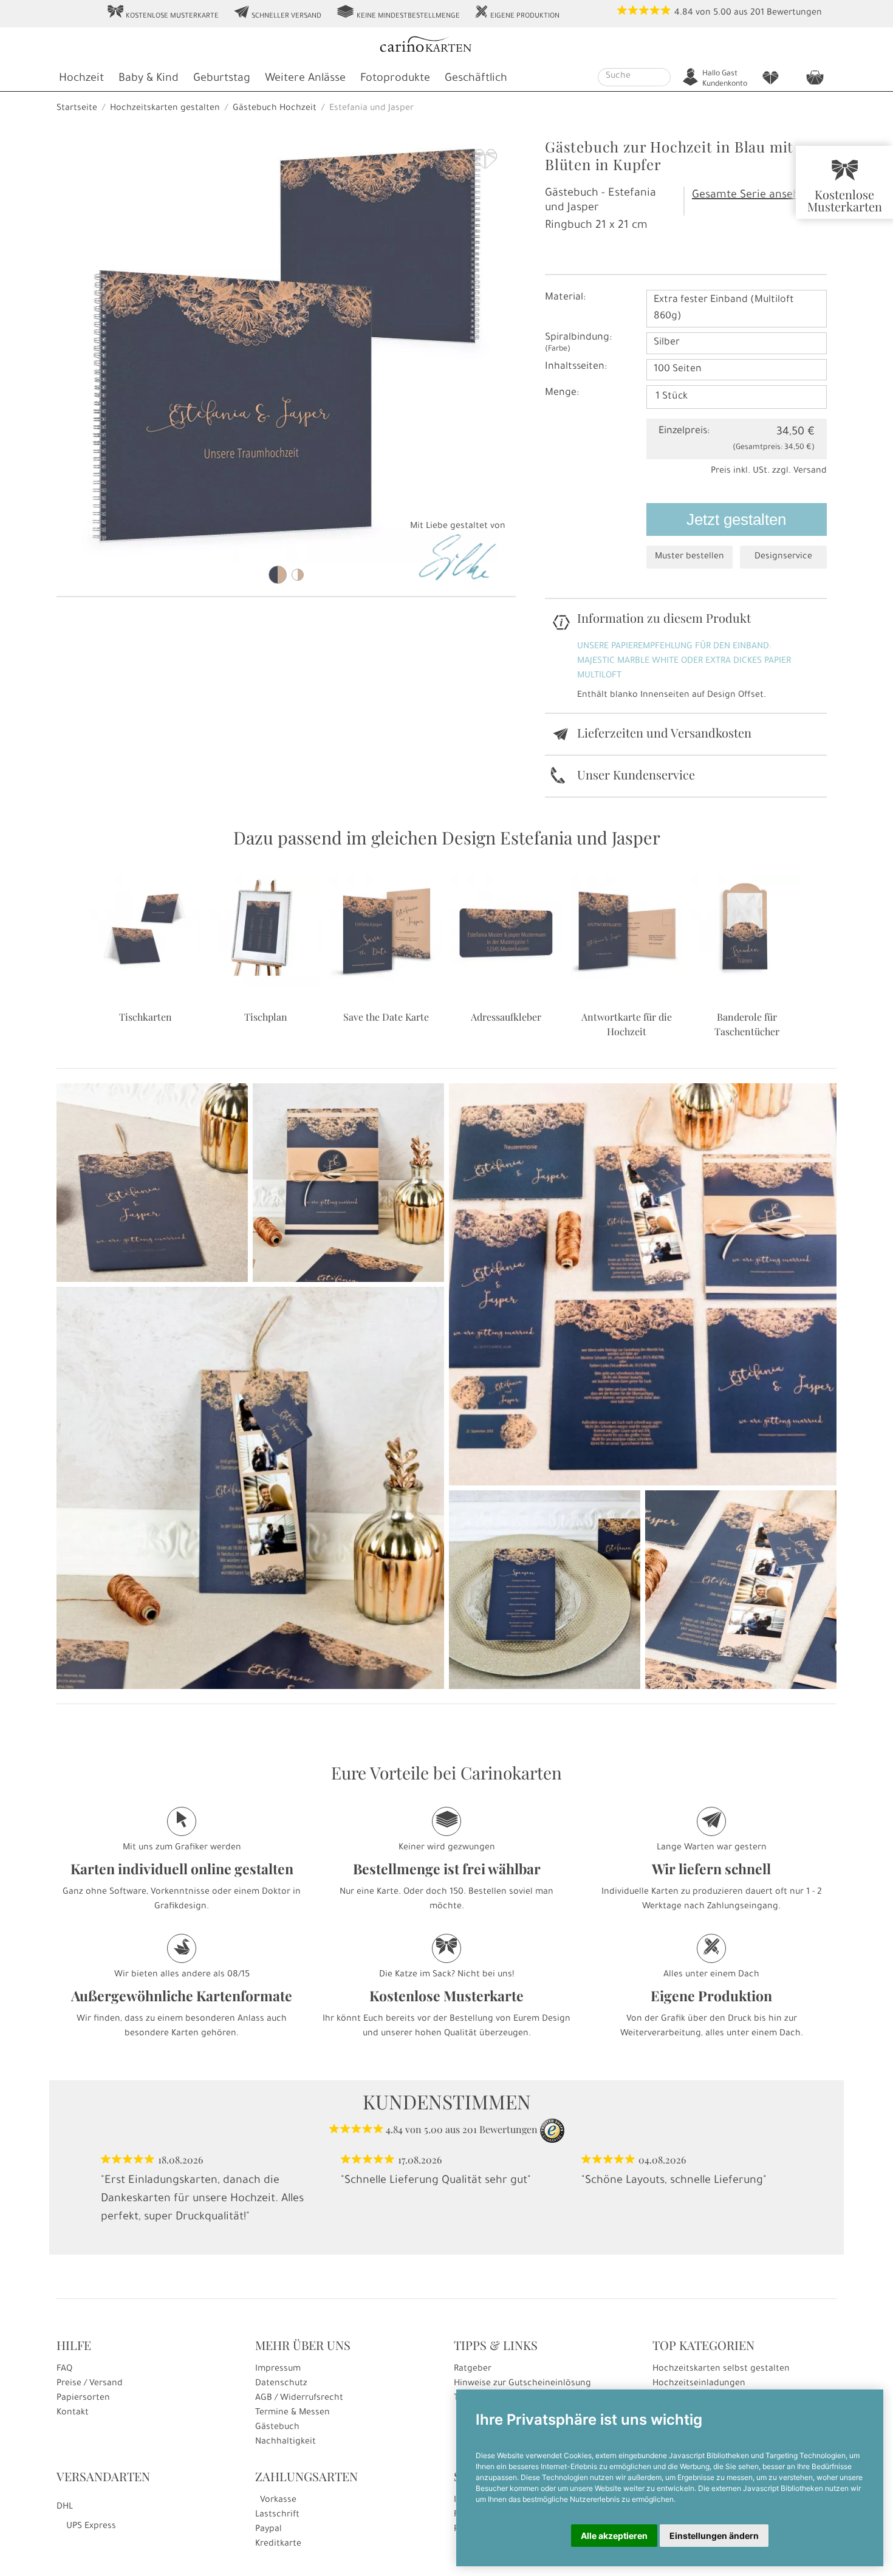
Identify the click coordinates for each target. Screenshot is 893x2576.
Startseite (77, 109)
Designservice (783, 557)
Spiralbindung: (578, 343)
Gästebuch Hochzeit (275, 109)
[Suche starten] (663, 77)
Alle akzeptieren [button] (614, 2536)
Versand (810, 471)
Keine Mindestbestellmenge (398, 13)
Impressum (278, 2369)
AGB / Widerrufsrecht (299, 2399)
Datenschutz (281, 2384)
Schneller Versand (277, 13)
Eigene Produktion (517, 13)
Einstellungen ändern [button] (714, 2536)
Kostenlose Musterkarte (163, 13)
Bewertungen (794, 13)
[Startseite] (445, 46)
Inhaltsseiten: (576, 367)
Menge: (562, 393)
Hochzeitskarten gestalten (165, 109)
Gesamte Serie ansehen (752, 196)
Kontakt (73, 2413)
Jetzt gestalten (736, 519)
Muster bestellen (689, 557)
